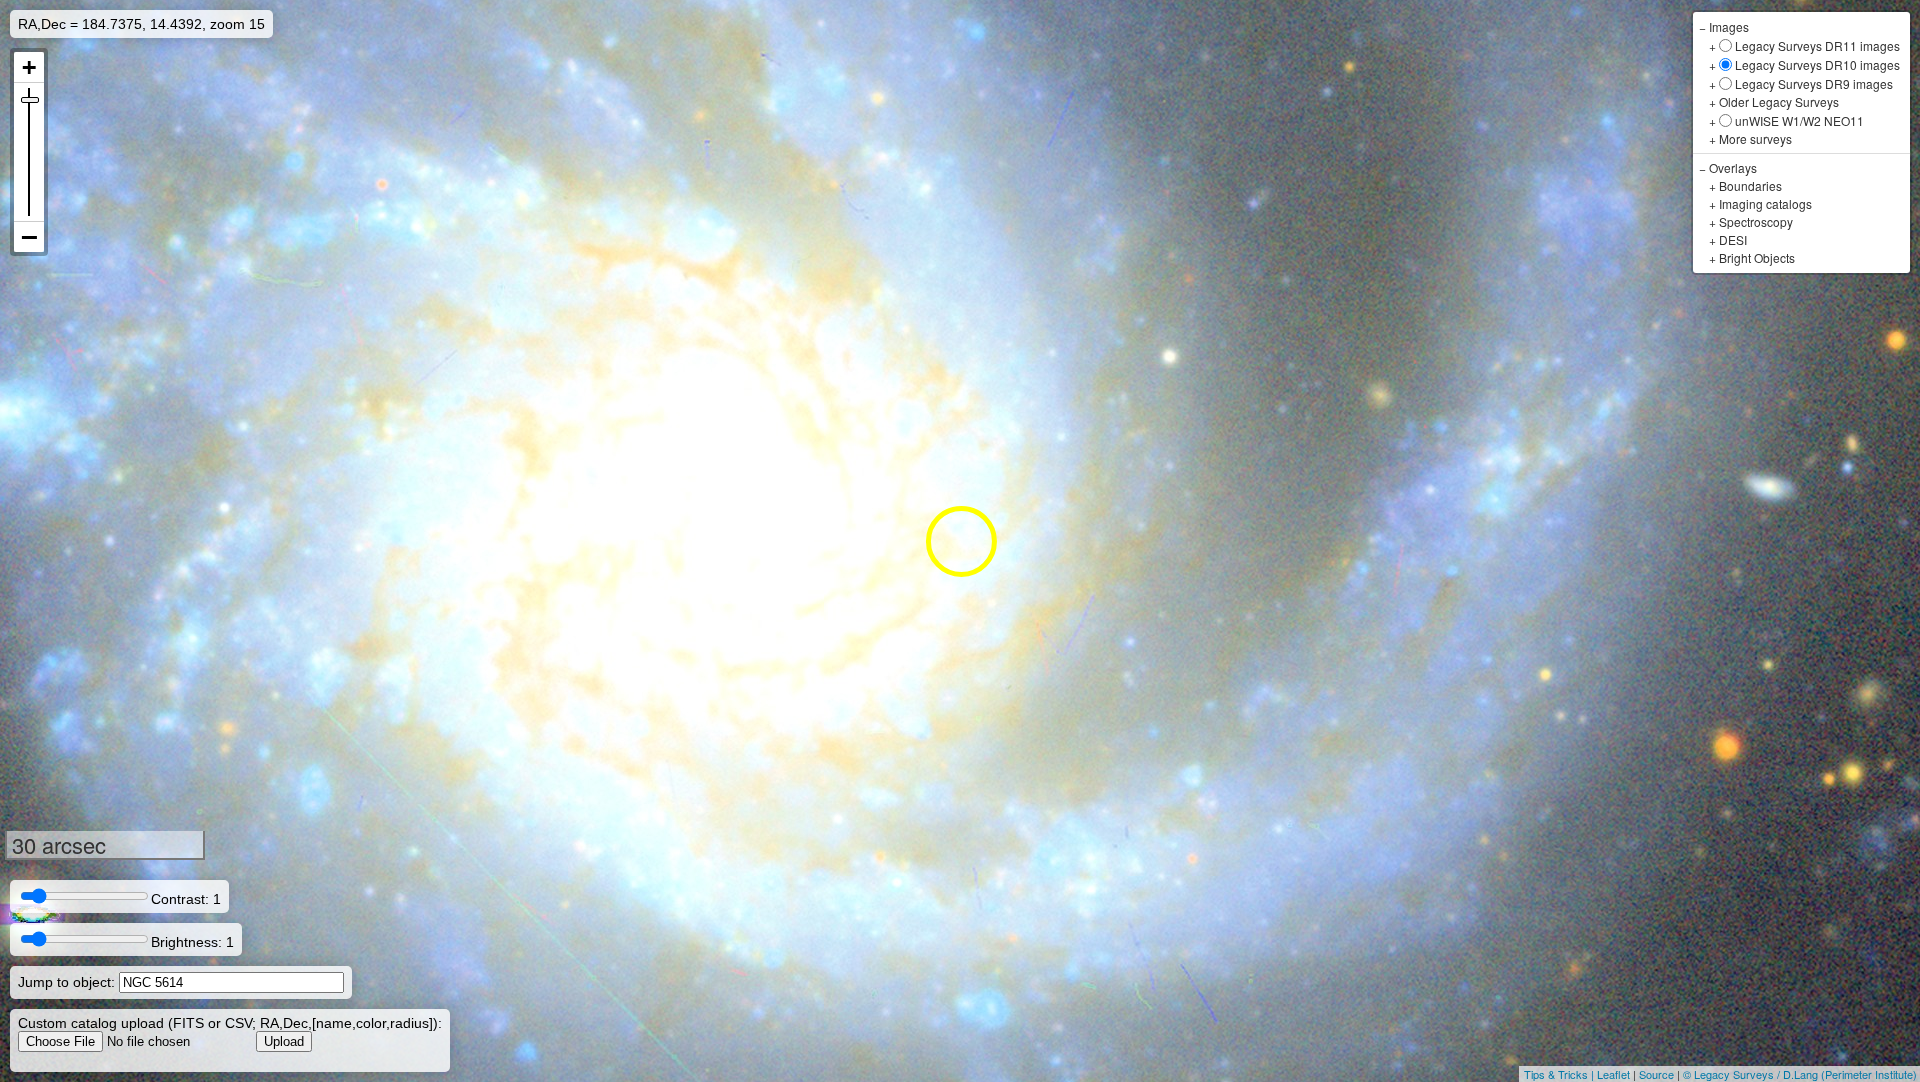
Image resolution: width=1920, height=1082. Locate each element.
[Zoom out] (29, 237)
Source (1656, 1074)
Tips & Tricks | (1560, 1074)
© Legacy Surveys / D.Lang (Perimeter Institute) (1800, 1074)
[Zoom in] (29, 67)
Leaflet (1613, 1074)
